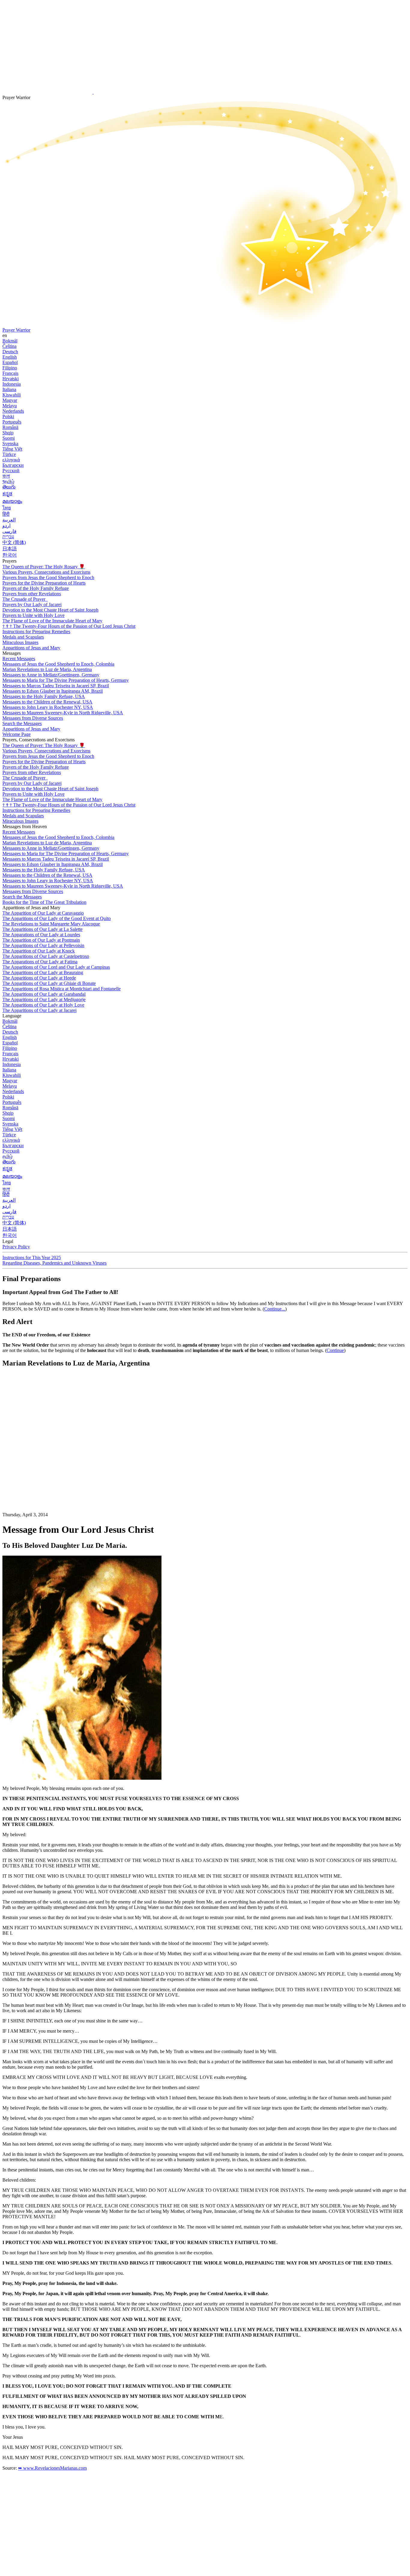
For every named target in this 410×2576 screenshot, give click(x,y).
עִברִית (8, 537)
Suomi (9, 438)
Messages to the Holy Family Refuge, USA (44, 696)
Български (13, 465)
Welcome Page (17, 734)
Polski (8, 416)
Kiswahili (12, 395)
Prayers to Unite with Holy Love (33, 615)
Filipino (10, 368)
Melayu (10, 406)
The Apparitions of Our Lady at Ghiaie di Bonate (49, 983)
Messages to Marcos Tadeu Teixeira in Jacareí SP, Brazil (56, 686)
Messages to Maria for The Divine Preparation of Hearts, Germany (66, 680)
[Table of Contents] (47, 1463)
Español (10, 362)
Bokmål (10, 341)
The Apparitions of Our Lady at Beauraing (43, 972)
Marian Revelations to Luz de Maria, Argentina (47, 669)
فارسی (9, 531)
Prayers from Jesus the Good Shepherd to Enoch (48, 577)
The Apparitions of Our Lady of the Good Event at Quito (57, 918)
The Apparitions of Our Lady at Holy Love (43, 1005)
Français (10, 373)
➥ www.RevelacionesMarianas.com (52, 2468)
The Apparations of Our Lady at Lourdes (41, 935)
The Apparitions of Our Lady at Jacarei (39, 1010)
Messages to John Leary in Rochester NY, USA (48, 707)
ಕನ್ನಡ (7, 494)
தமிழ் (8, 1156)
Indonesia (12, 384)
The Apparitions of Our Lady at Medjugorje (44, 999)
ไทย (7, 508)
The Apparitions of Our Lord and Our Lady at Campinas (56, 967)
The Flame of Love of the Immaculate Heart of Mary (52, 621)
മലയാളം (12, 501)
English (10, 357)
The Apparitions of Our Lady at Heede (39, 978)
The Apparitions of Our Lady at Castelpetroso (46, 956)
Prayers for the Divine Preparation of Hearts (44, 583)
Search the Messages (22, 723)
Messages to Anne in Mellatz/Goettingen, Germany (51, 675)
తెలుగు (9, 487)
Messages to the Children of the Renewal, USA (47, 702)
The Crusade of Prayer (24, 599)
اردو (6, 526)
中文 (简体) (14, 542)
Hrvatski (11, 379)
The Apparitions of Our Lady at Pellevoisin (43, 945)
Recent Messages (19, 659)
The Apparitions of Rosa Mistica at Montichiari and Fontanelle (62, 989)
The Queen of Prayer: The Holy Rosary (44, 567)
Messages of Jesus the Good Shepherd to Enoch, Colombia (58, 664)
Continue (335, 1350)
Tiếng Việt (12, 449)
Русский (11, 471)
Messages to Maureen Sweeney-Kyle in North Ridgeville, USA (63, 713)
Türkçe (9, 454)
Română (10, 427)
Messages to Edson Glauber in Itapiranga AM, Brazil (53, 691)
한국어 (10, 555)
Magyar (10, 400)
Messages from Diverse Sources (33, 718)
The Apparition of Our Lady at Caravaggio (43, 913)
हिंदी (6, 514)
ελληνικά (11, 460)
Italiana (9, 389)
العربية (9, 520)
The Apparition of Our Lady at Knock (39, 951)
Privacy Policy (16, 1247)
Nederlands (13, 411)
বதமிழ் (8, 481)
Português (12, 422)
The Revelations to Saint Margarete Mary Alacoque (51, 924)
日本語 (10, 549)
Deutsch (10, 352)
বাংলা (6, 476)
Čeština (9, 346)
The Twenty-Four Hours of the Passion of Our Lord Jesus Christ (69, 626)
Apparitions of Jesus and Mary (31, 648)
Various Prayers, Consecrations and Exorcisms (46, 572)
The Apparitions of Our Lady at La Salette (42, 929)
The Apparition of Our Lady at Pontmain (41, 940)
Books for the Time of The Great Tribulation (44, 902)
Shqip (8, 433)
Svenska (10, 444)
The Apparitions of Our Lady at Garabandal (44, 994)
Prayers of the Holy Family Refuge (36, 588)
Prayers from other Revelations (32, 594)
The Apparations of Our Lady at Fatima (40, 962)
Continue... (275, 1309)
